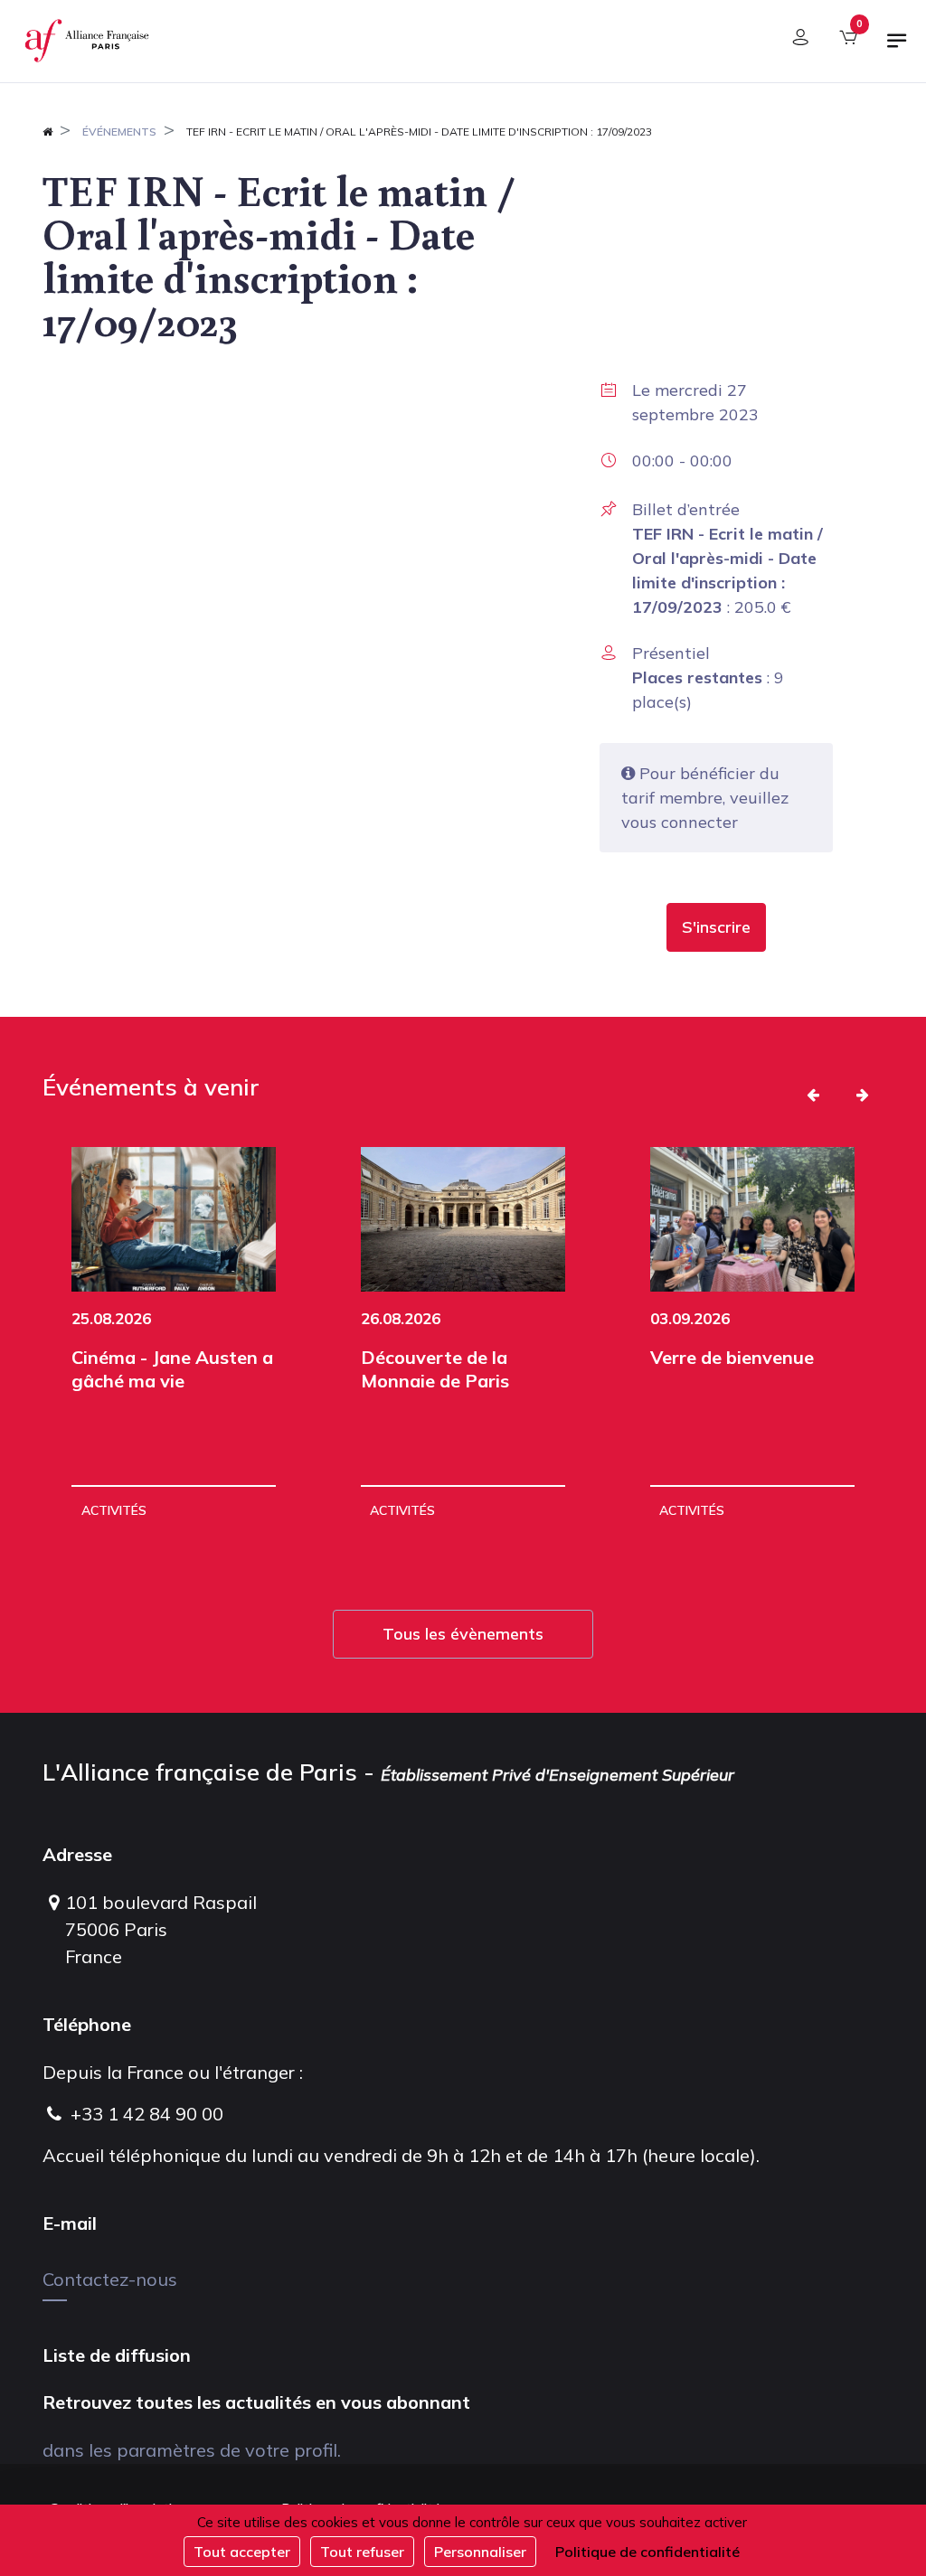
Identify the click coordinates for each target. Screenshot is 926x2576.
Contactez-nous (110, 2279)
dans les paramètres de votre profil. (192, 2450)
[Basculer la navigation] (897, 48)
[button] (716, 927)
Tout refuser (362, 2552)
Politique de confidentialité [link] (647, 2552)
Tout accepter (242, 2552)
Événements (119, 132)
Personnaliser (480, 2552)
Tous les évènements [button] (463, 1634)
